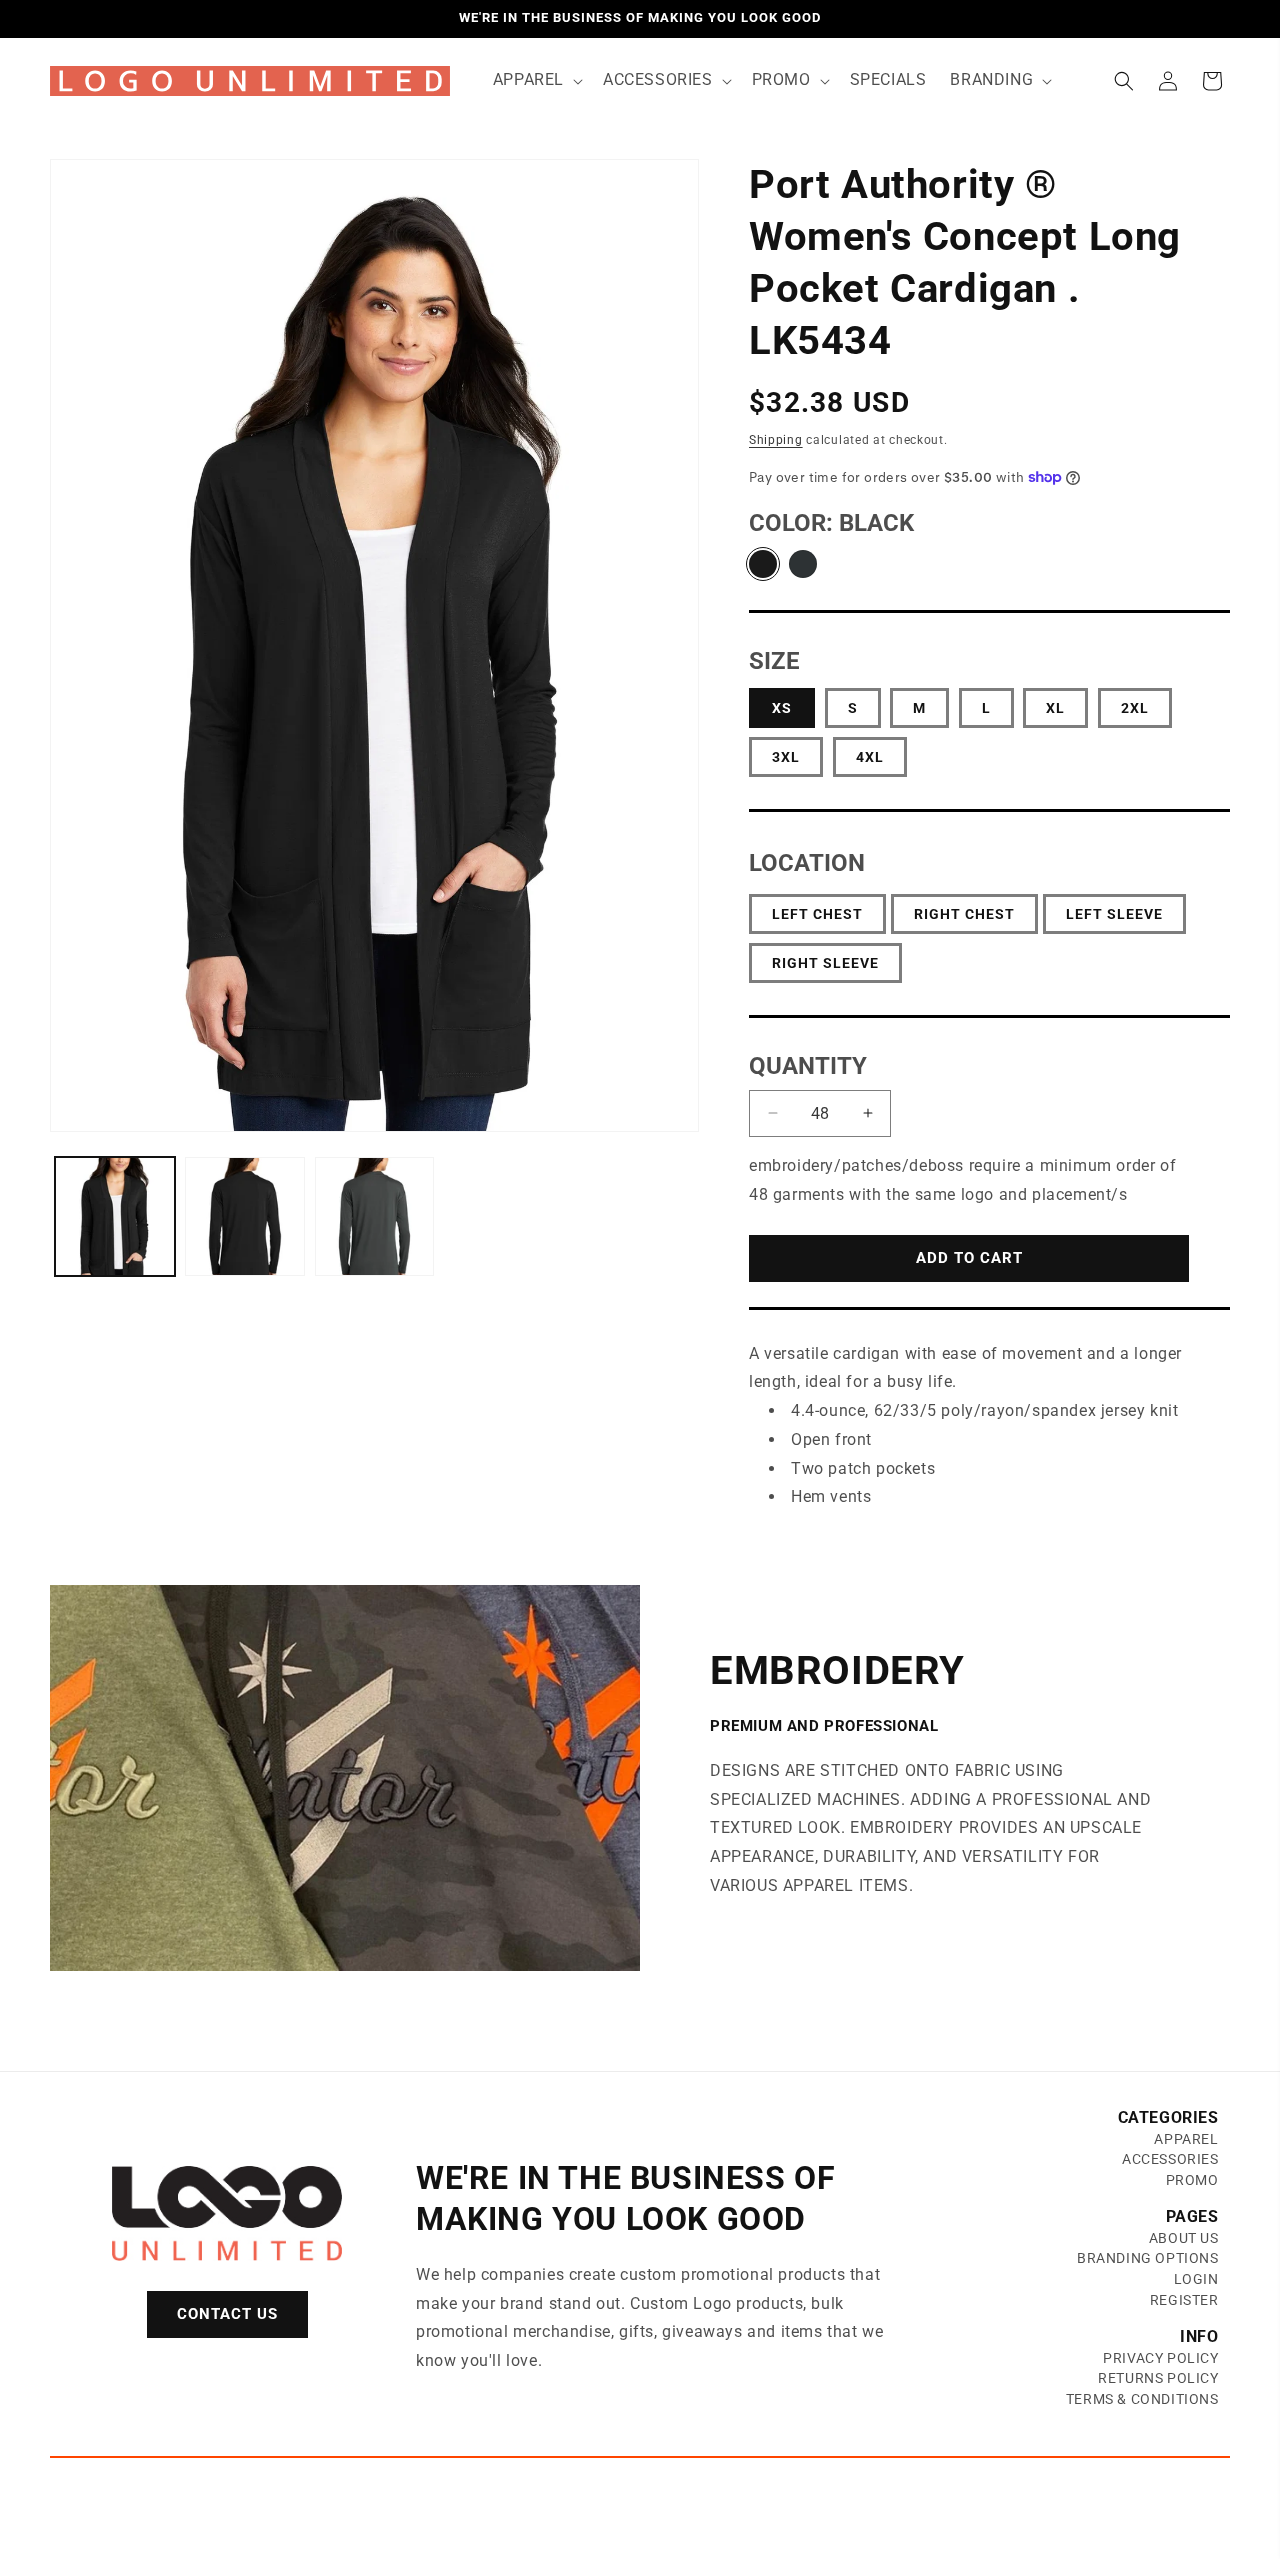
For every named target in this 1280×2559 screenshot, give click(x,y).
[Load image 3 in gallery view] (245, 1217)
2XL (1135, 708)
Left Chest (817, 914)
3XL (786, 757)
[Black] (763, 564)
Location (807, 863)
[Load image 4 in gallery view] (375, 1217)
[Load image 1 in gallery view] (115, 1217)
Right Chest (964, 914)
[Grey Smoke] (803, 564)
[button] (536, 80)
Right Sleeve (825, 963)
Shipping (776, 440)
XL (1055, 708)
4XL (870, 757)
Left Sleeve (1114, 914)
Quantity (808, 1066)
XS (782, 708)
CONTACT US (227, 2314)
